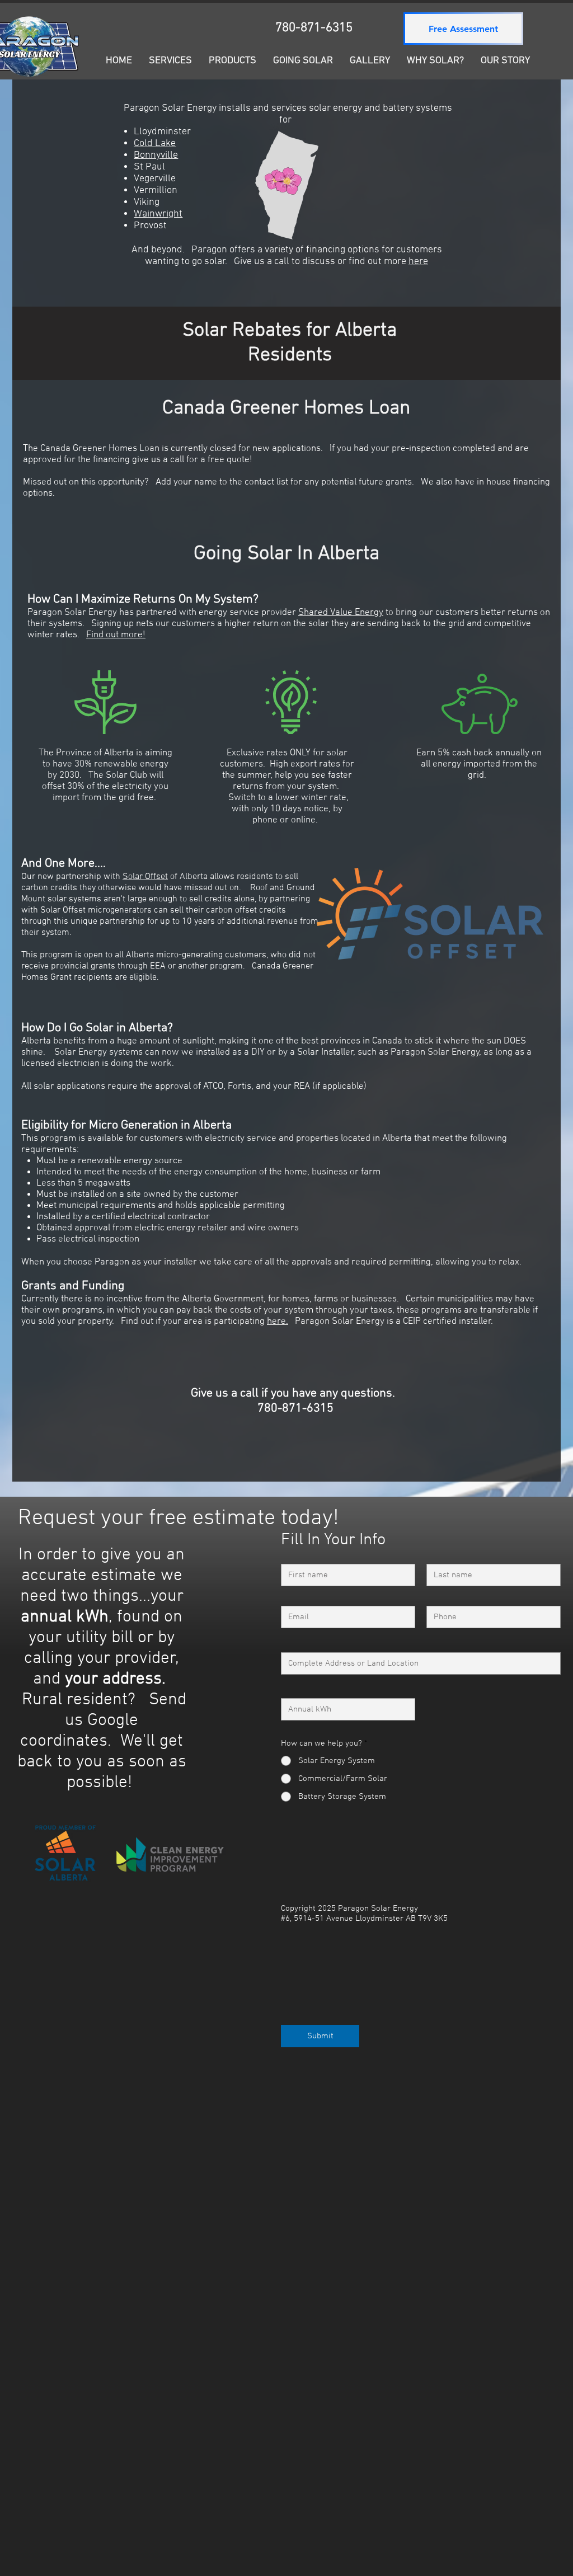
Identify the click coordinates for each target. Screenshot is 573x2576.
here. (278, 1322)
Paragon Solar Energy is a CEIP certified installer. (394, 1322)
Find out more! (116, 635)
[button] (303, 61)
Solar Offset (145, 877)
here (418, 262)
